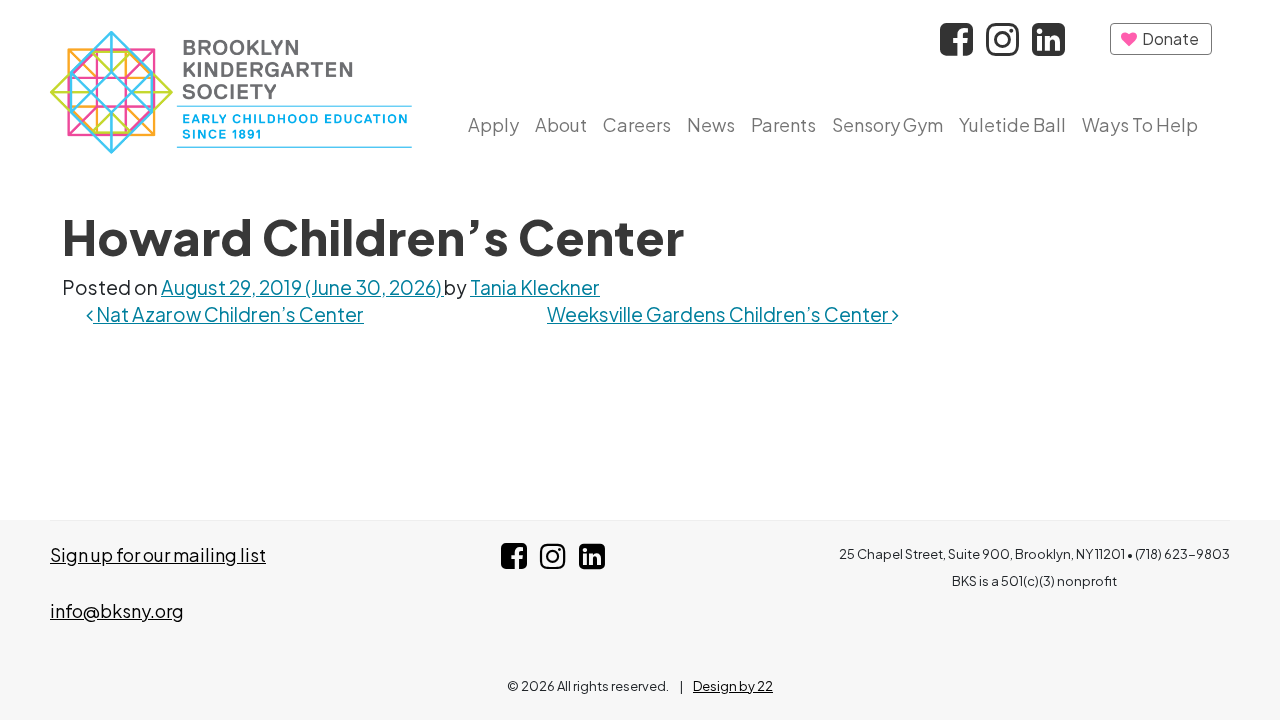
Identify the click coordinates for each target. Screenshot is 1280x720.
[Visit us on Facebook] (514, 560)
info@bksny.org (117, 610)
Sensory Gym (887, 124)
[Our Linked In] (1048, 45)
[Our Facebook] (958, 45)
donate (1169, 38)
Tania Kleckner (535, 287)
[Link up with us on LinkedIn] (592, 560)
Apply (493, 124)
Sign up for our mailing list (158, 554)
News (711, 124)
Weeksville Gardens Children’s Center (719, 314)
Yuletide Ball (1012, 124)
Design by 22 (733, 686)
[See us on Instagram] (553, 560)
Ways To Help (1140, 124)
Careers (637, 124)
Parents (783, 124)
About (561, 124)
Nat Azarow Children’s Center (228, 314)
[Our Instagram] (1004, 45)
